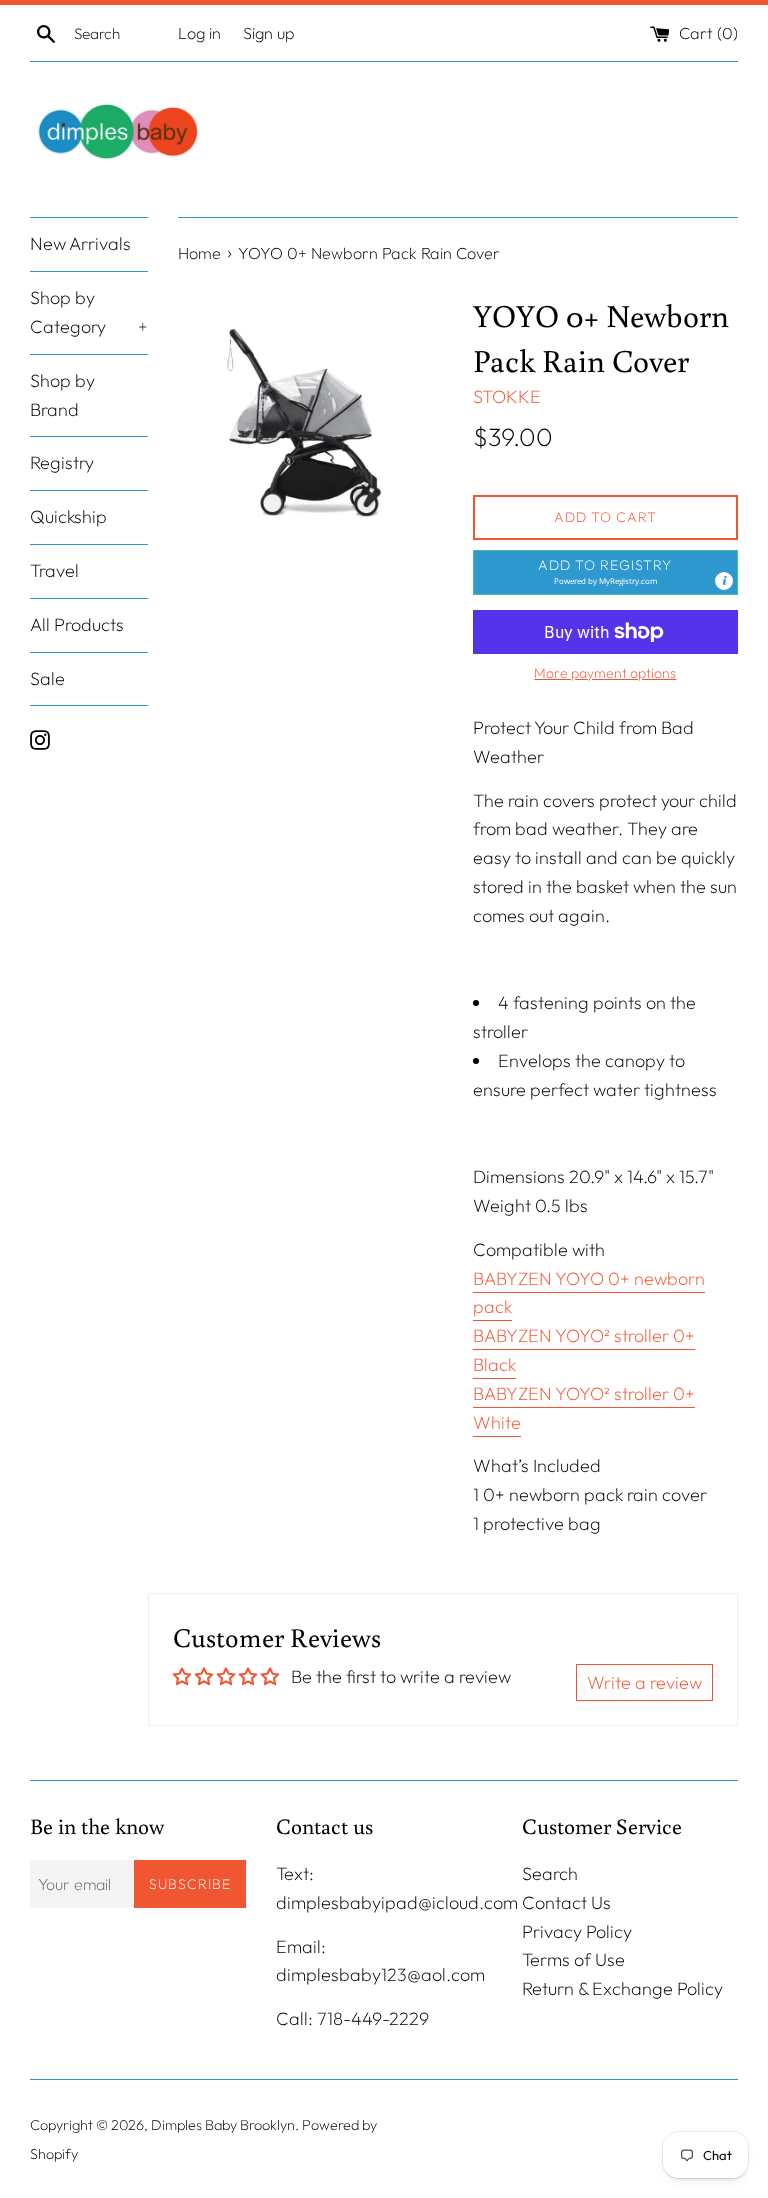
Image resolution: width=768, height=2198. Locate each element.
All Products (77, 624)
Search (550, 1873)
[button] (605, 572)
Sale (47, 678)
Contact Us (566, 1902)
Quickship (68, 516)
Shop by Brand (62, 395)
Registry (62, 462)
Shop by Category (89, 312)
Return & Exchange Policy (622, 1988)
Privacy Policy (577, 1931)
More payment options (605, 673)
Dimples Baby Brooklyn (223, 2125)
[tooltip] (724, 581)
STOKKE (507, 396)
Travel (54, 570)
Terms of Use (573, 1959)
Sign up (269, 33)
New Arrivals (80, 243)
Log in (199, 33)
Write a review (644, 1682)
